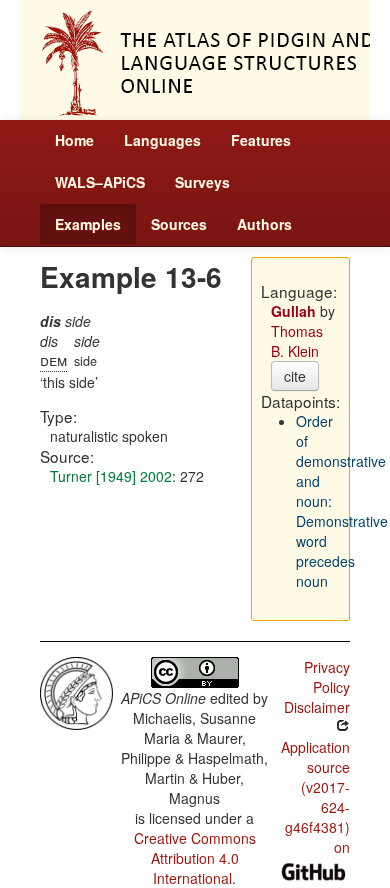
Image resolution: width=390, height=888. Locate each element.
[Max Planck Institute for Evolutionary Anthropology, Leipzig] (76, 691)
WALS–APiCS (100, 182)
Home (74, 140)
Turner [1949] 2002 (111, 476)
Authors (264, 224)
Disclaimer (317, 707)
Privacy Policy (327, 677)
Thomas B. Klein (297, 341)
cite (295, 376)
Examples (88, 224)
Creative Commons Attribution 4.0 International (195, 858)
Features (261, 140)
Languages (162, 140)
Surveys (202, 182)
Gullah (293, 311)
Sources (179, 224)
